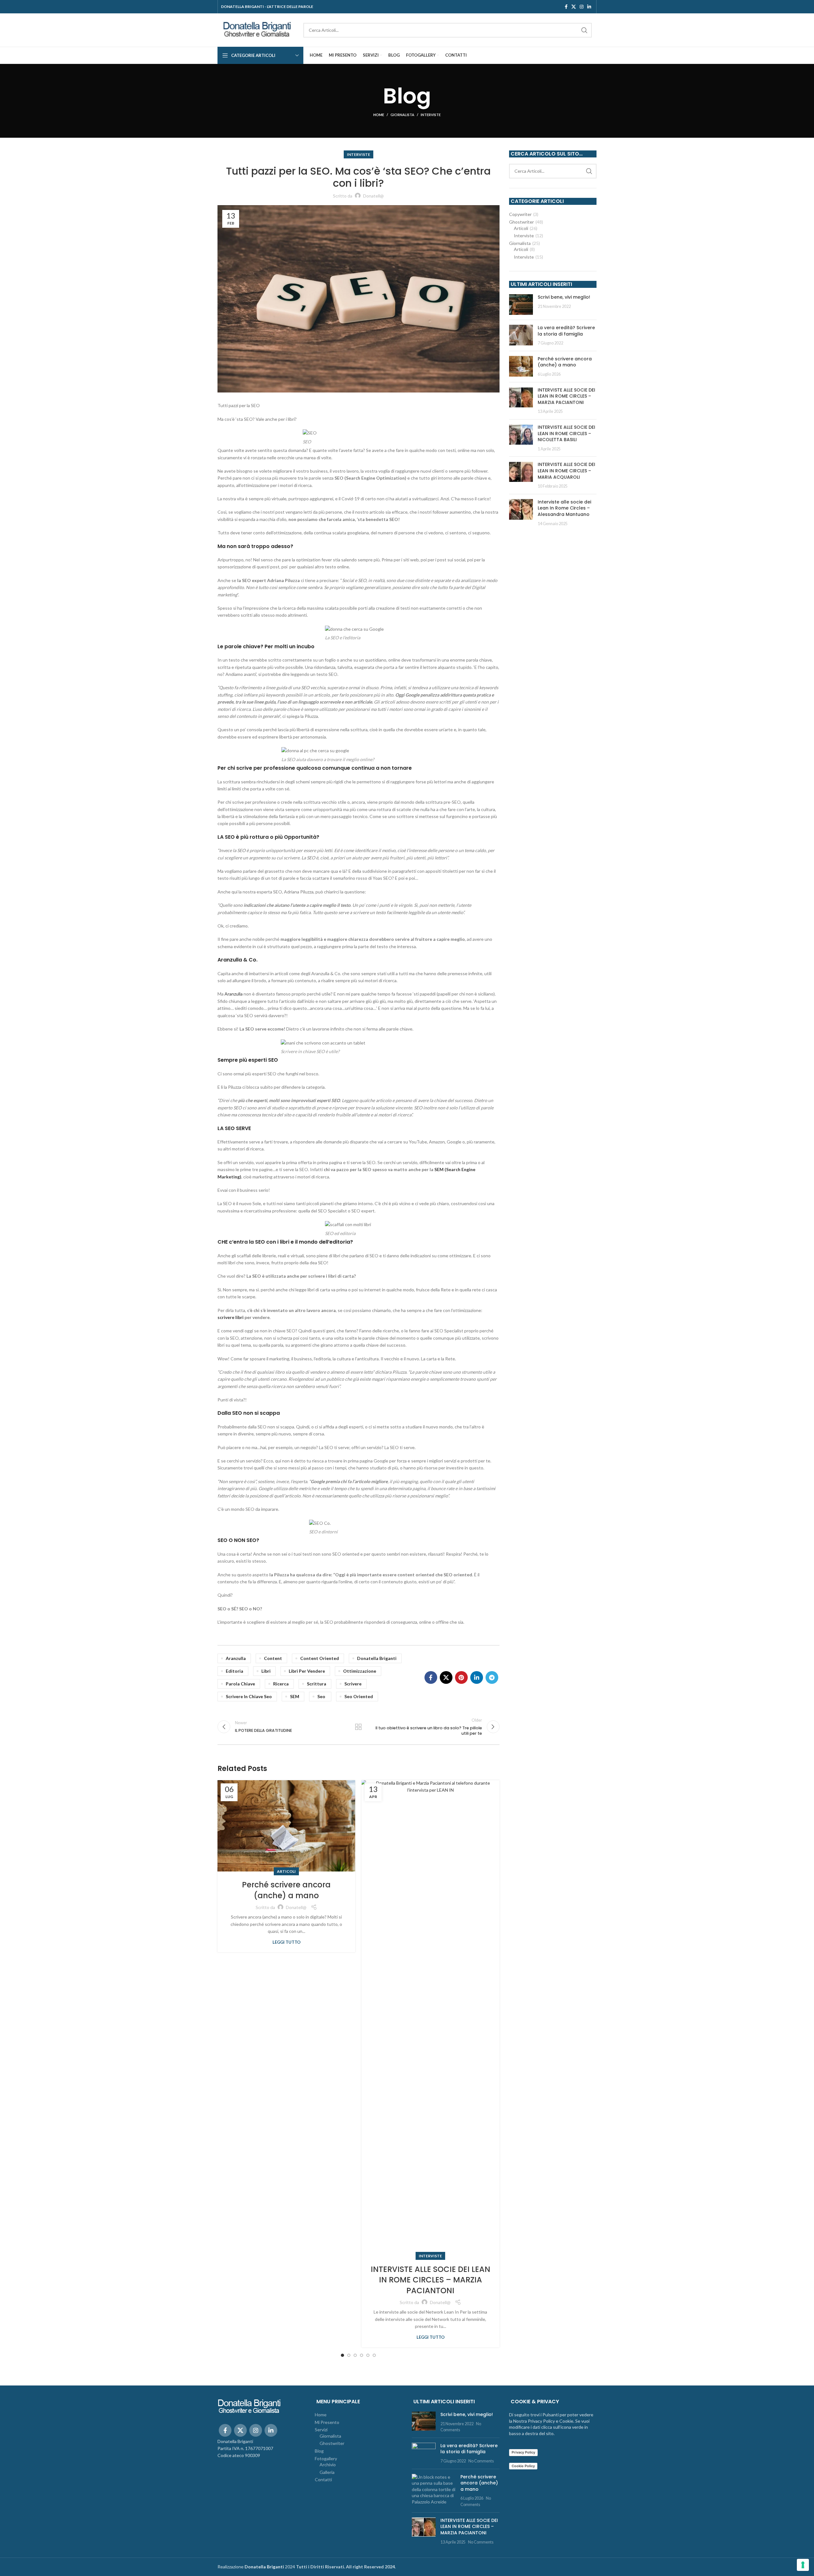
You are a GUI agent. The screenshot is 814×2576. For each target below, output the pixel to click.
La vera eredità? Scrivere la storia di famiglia (566, 331)
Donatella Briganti (377, 1658)
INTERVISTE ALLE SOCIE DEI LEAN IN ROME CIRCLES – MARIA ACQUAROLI (566, 471)
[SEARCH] (584, 30)
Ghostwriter (521, 222)
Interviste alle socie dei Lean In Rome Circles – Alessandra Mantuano (564, 508)
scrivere (353, 1684)
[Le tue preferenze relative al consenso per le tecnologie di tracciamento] (803, 2565)
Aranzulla (234, 994)
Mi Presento (327, 2422)
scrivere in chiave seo (249, 1696)
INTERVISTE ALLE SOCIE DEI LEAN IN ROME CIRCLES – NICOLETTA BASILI (566, 433)
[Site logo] (257, 29)
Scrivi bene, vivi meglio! (564, 297)
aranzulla (236, 1658)
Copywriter (520, 214)
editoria (235, 1671)
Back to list (358, 1727)
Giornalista (402, 115)
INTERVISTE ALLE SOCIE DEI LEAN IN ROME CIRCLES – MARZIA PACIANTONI (431, 2280)
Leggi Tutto (286, 1942)
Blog (319, 2451)
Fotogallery (326, 2458)
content (273, 1658)
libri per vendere (307, 1671)
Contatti (323, 2479)
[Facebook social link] (566, 7)
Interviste (431, 115)
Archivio (328, 2465)
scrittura (317, 1684)
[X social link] (574, 7)
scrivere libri (231, 1317)
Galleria (327, 2472)
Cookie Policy (523, 2466)
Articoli (286, 1871)
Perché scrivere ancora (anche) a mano (286, 1890)
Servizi (321, 2430)
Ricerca (281, 1684)
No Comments (481, 2461)
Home (379, 115)
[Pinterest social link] (461, 1677)
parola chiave (240, 1684)
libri (266, 1671)
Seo (321, 1696)
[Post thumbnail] (521, 305)
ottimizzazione (360, 1671)
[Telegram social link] (492, 1677)
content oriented (320, 1658)
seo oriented (359, 1696)
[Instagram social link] (582, 7)
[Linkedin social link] (589, 7)
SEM (295, 1696)
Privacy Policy (523, 2452)
